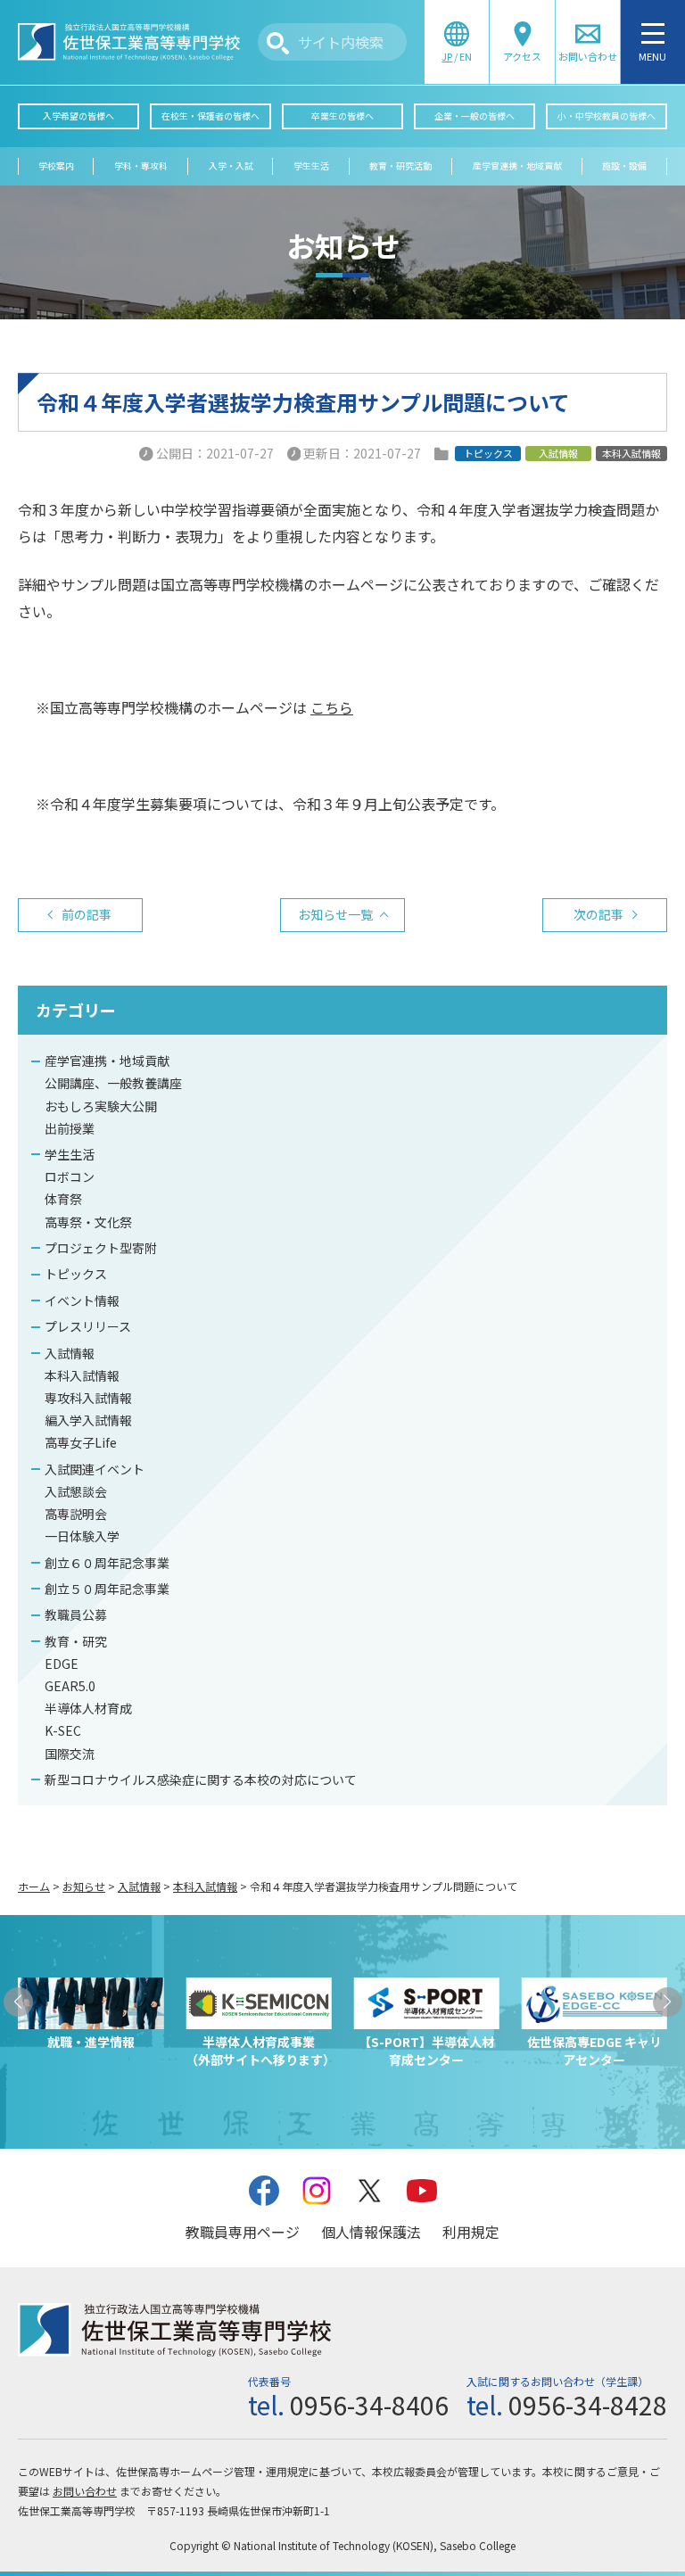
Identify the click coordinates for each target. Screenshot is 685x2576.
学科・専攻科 (141, 166)
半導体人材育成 (88, 1708)
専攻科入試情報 (88, 1398)
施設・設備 (624, 166)
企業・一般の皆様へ (475, 116)
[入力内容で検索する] (278, 43)
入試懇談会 (76, 1491)
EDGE (62, 1664)
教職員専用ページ (243, 2232)
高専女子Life (81, 1442)
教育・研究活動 (400, 166)
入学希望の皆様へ (78, 116)
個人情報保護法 (371, 2232)
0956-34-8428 (588, 2405)
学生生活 (311, 166)
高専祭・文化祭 (88, 1222)
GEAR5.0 (70, 1686)
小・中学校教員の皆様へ (607, 116)
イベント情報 (82, 1300)
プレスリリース (88, 1326)
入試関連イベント (95, 1469)
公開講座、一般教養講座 (113, 1083)
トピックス (76, 1274)
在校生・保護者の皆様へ (210, 116)
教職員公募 (76, 1614)
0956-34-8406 (369, 2405)
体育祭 (63, 1199)
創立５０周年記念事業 (107, 1589)
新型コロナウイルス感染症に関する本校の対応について (201, 1779)
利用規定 (471, 2232)
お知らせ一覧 (335, 914)
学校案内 (56, 166)
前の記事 (87, 914)
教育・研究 (76, 1641)
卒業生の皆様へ (342, 116)
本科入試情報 (82, 1375)
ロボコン (70, 1177)
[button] (18, 2002)
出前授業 (70, 1128)
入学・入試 (231, 166)
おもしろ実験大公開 (101, 1106)
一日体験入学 (82, 1536)
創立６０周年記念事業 (107, 1563)
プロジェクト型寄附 (101, 1248)
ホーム (34, 1886)
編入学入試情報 (88, 1420)
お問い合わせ (85, 2491)
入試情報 (70, 1353)
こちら (332, 707)
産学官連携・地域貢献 (517, 166)
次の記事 (598, 914)
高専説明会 (76, 1514)
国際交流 (70, 1754)
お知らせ (84, 1886)
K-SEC (63, 1730)
